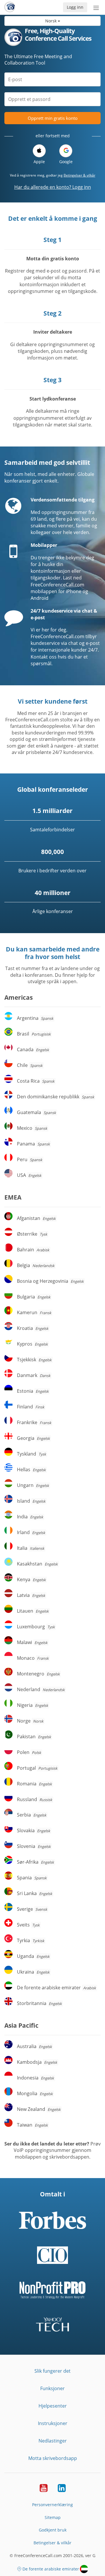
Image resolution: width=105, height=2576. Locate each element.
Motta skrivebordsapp (53, 2458)
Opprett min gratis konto (53, 118)
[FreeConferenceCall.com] (10, 7)
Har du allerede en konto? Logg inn (53, 187)
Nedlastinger (53, 2441)
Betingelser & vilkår (79, 175)
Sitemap (53, 2517)
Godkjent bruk (53, 2530)
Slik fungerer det (52, 2371)
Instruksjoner (53, 2423)
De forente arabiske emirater (51, 2569)
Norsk (51, 21)
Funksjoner (52, 2388)
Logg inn (75, 7)
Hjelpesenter (53, 2406)
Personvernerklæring (52, 2505)
